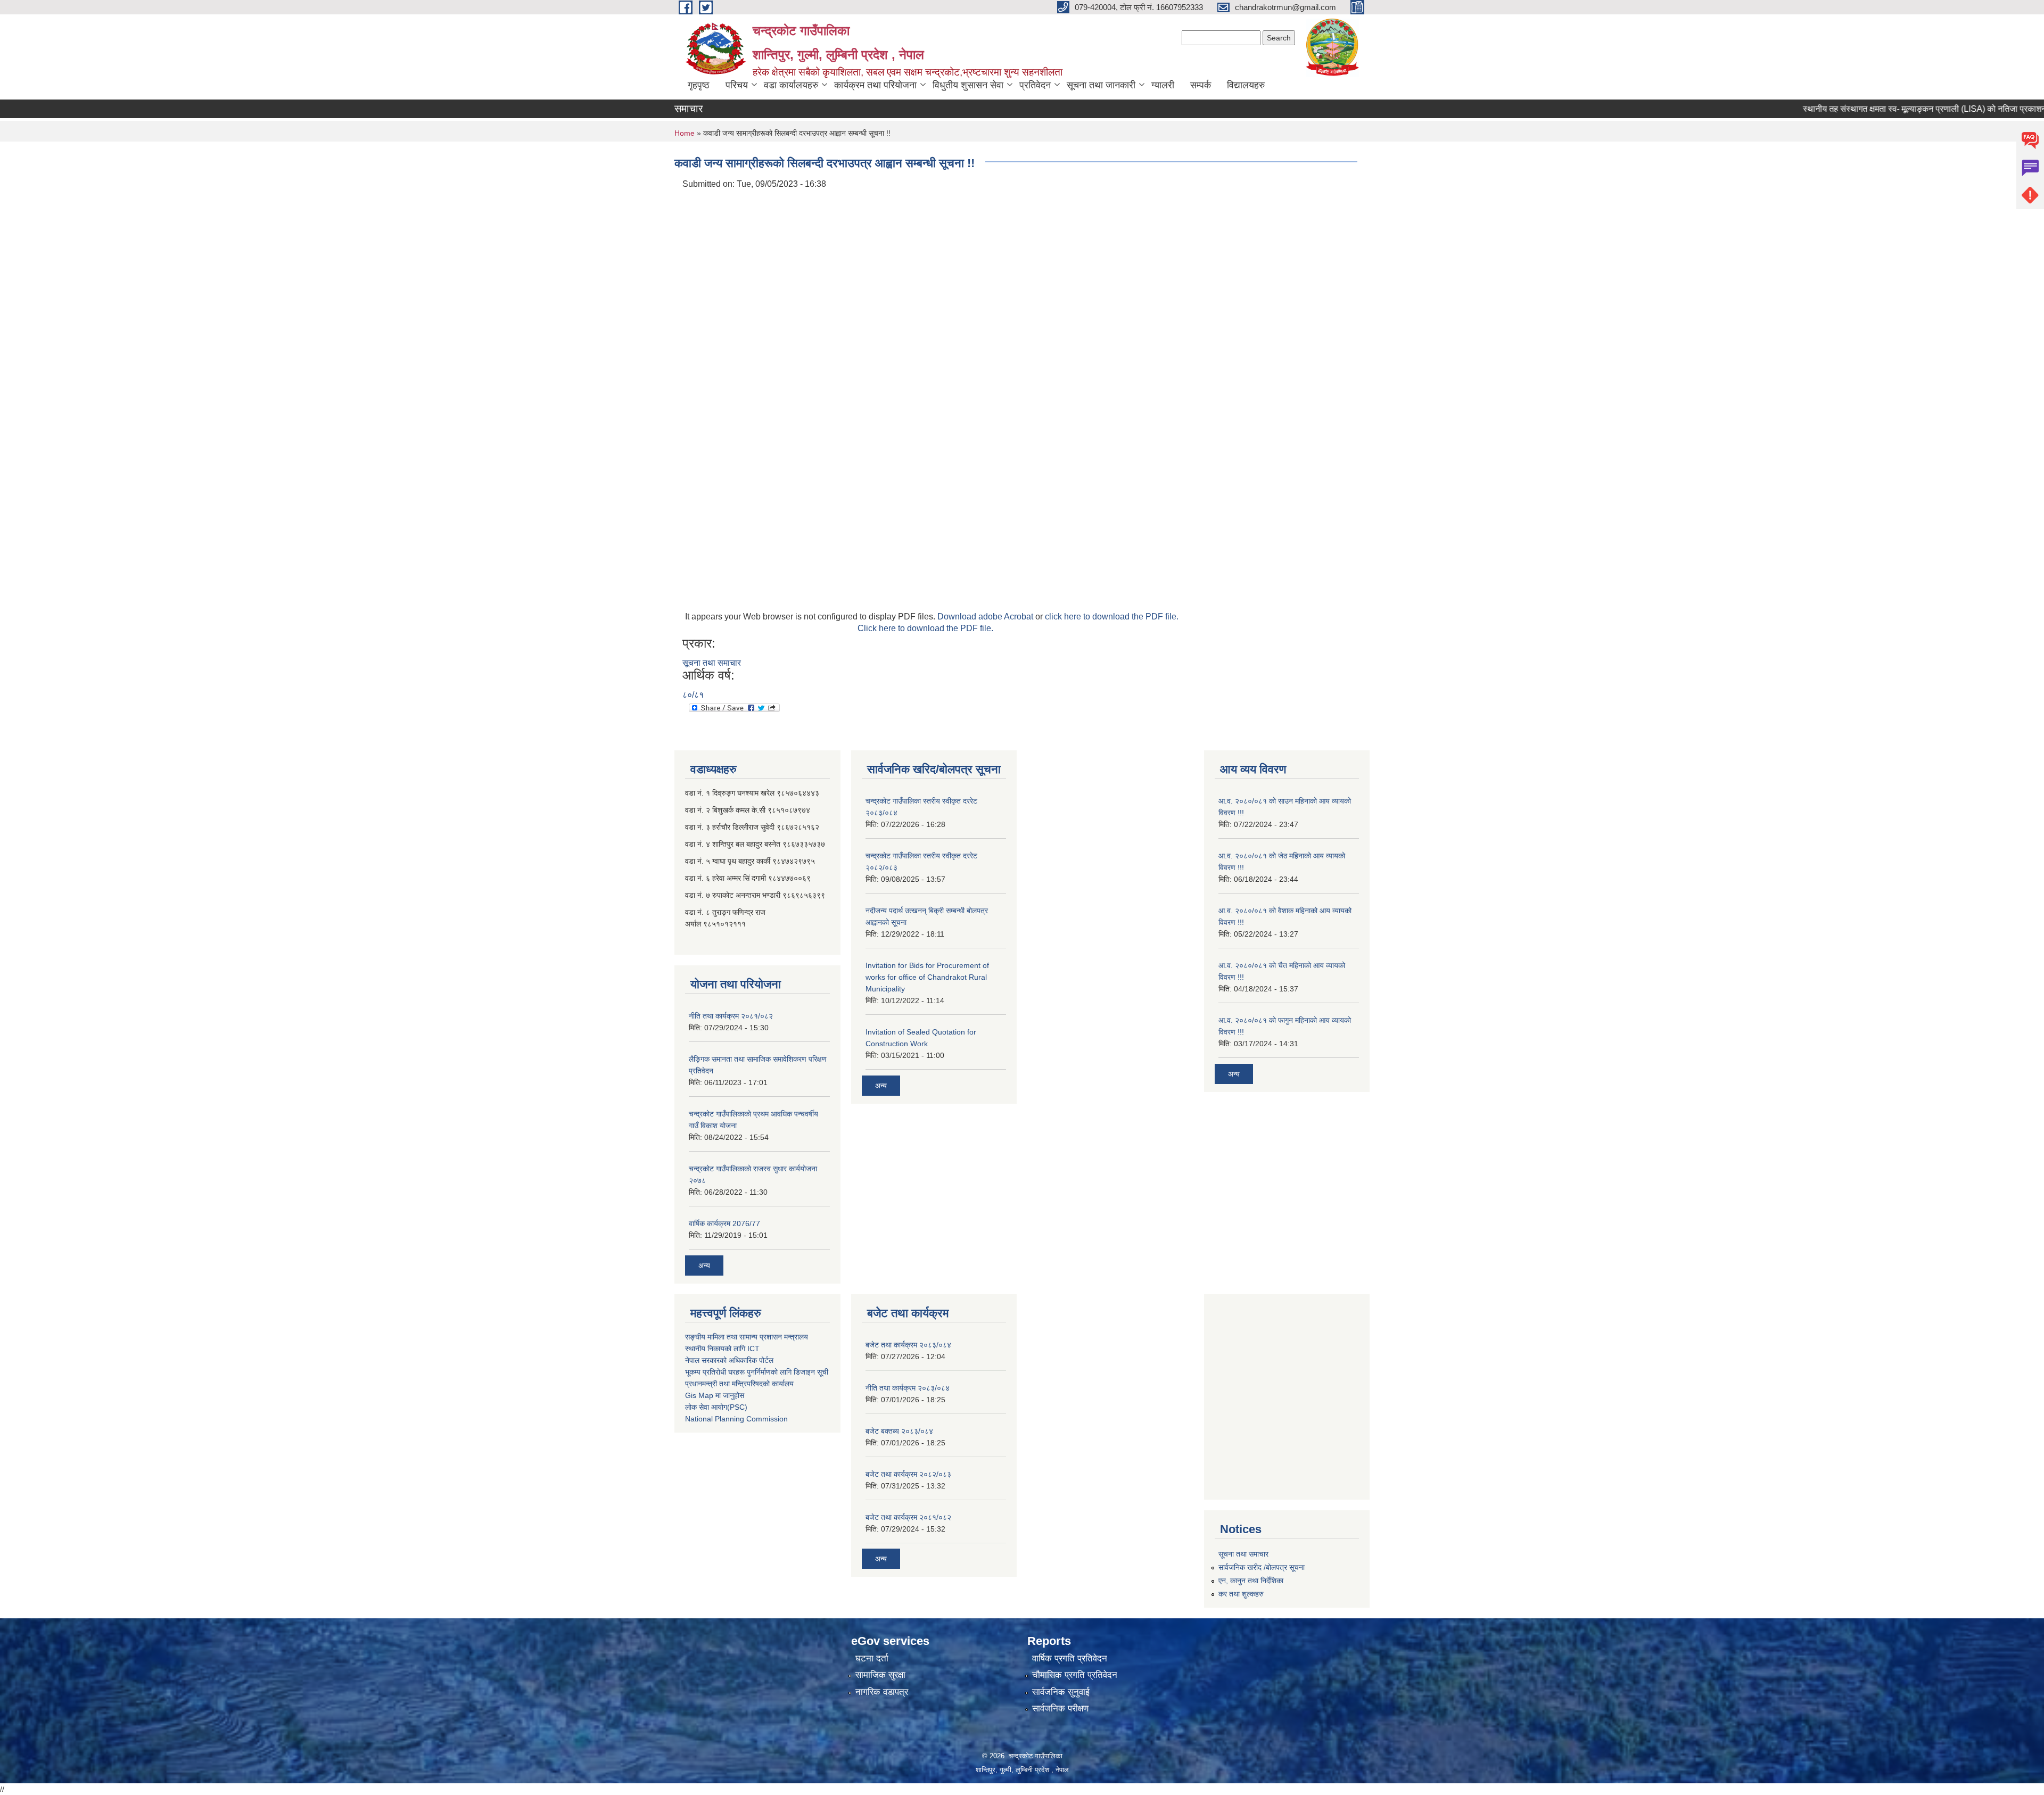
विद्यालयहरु (1246, 85)
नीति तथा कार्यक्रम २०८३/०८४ (908, 1388)
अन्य (704, 1265)
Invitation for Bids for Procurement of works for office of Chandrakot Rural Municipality (927, 977)
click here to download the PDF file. (1112, 617)
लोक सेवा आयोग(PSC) (716, 1407)
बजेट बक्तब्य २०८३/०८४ (899, 1431)
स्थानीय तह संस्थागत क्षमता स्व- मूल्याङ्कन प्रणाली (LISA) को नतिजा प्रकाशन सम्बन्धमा (1886, 109)
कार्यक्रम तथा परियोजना (875, 85)
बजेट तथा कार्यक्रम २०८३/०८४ (908, 1345)
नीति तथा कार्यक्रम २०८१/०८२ (731, 1016)
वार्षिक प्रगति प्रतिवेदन (1070, 1658)
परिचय (737, 85)
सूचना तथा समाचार (712, 663)
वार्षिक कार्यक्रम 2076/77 (724, 1223)
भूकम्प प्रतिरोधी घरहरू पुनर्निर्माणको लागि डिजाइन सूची (757, 1372)
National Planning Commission (736, 1419)
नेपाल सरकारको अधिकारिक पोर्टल (729, 1360)
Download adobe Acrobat (986, 617)
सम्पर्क (1201, 85)
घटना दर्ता (872, 1658)
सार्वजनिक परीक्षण (1060, 1709)
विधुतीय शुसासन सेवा (968, 85)
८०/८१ (693, 695)
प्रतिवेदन (1035, 85)
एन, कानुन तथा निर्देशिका (1251, 1581)
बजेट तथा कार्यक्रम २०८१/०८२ (908, 1517)
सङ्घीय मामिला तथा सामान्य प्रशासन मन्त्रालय (747, 1337)
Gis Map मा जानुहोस (715, 1395)
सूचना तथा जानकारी (1101, 85)
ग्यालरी (1163, 85)
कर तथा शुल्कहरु (1241, 1594)
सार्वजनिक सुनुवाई (1061, 1692)
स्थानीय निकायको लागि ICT (722, 1349)
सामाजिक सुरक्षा (880, 1675)
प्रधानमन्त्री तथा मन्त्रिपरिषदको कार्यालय (739, 1384)
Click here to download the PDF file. (925, 628)
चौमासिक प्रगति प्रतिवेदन (1075, 1675)
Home (685, 133)
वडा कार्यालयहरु (791, 85)
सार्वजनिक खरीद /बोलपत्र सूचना (1262, 1567)
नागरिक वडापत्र (882, 1692)
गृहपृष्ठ (699, 85)
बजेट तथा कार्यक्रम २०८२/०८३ (908, 1474)
